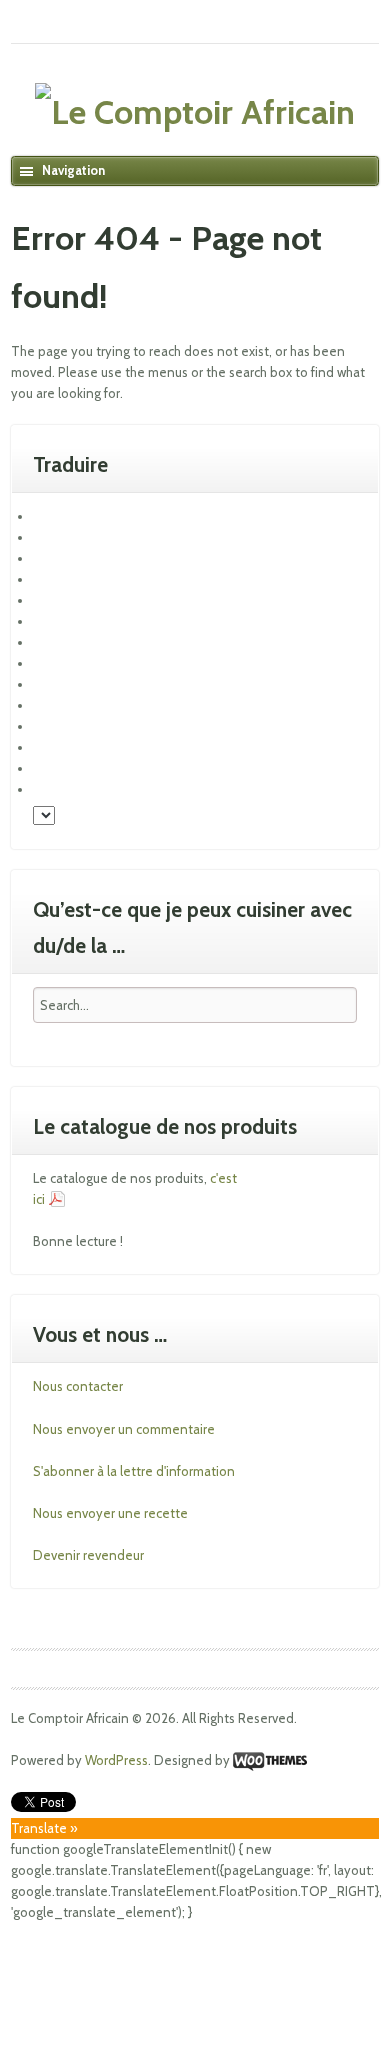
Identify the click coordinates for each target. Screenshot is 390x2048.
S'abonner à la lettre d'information (134, 1471)
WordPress (116, 1760)
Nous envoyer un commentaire (124, 1429)
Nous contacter (78, 1386)
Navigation (73, 170)
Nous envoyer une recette (110, 1513)
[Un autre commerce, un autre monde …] (194, 112)
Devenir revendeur (88, 1555)
